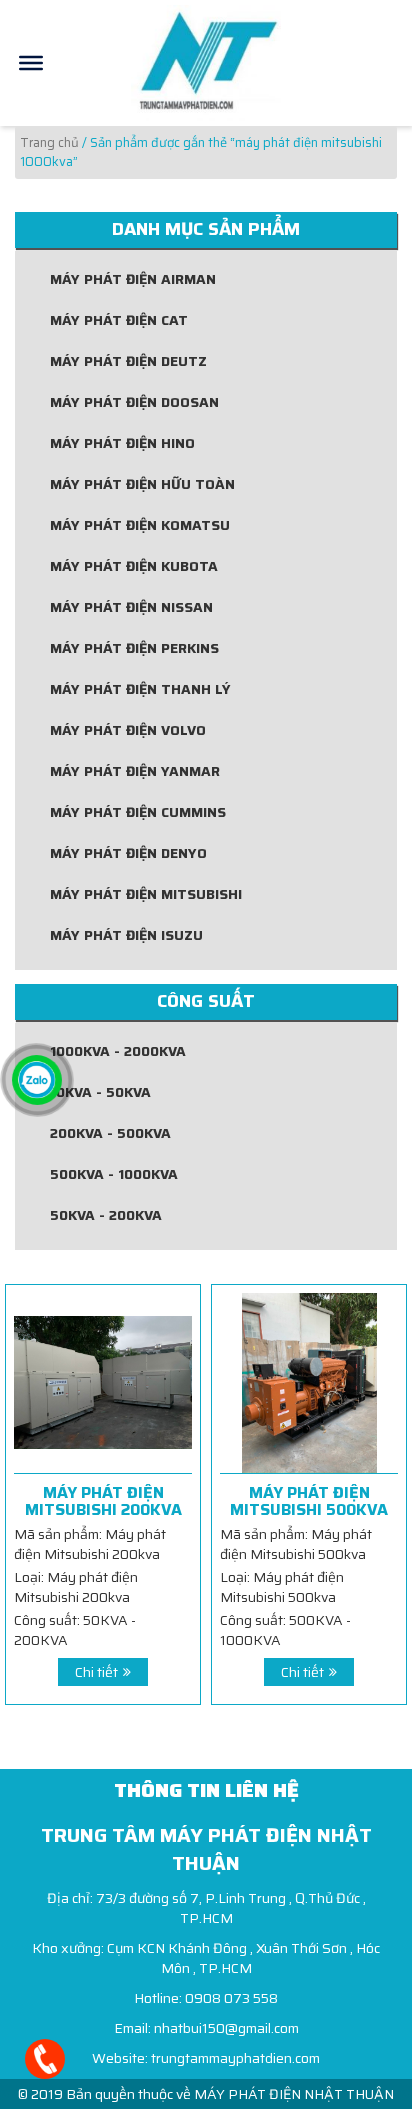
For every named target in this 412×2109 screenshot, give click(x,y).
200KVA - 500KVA (110, 1133)
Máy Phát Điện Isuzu (126, 935)
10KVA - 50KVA (100, 1092)
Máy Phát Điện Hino (122, 443)
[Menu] (31, 63)
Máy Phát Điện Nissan (131, 607)
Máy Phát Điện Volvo (128, 730)
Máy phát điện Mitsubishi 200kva (103, 1501)
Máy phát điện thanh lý (140, 689)
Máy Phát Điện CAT (119, 320)
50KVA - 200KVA (106, 1215)
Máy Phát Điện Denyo (128, 853)
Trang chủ (49, 142)
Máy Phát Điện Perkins (134, 648)
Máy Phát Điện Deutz (128, 361)
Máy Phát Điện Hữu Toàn (142, 484)
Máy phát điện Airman (133, 279)
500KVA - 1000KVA (114, 1174)
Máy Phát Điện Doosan (134, 402)
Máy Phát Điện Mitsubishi (146, 894)
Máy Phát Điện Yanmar (135, 771)
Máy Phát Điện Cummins (138, 812)
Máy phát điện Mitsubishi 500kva (309, 1501)
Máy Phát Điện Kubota (134, 566)
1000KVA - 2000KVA (118, 1051)
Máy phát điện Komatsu (140, 525)
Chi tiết (96, 1672)
